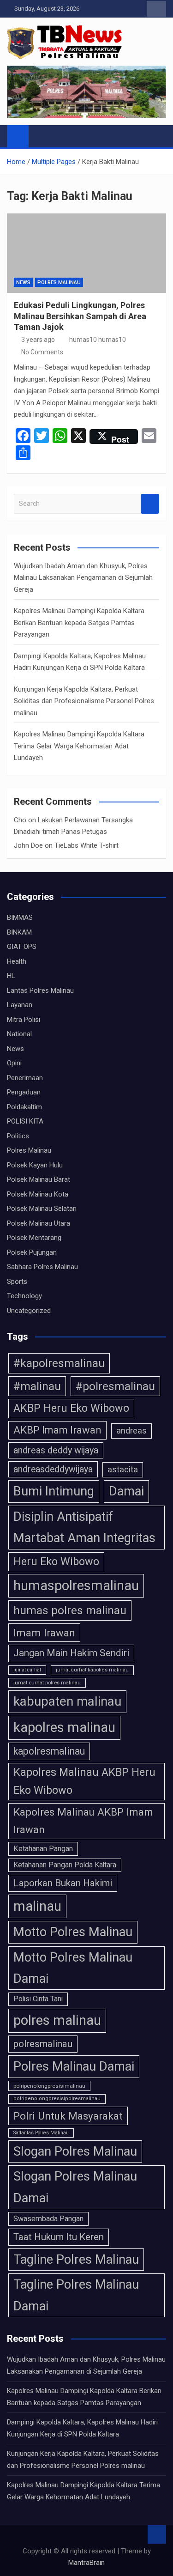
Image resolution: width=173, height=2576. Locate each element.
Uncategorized (29, 1311)
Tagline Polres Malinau (76, 2260)
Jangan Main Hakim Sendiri (71, 1653)
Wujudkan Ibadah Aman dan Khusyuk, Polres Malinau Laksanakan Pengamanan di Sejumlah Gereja (83, 578)
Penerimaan (25, 1078)
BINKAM (19, 932)
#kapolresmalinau (59, 1363)
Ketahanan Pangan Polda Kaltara (65, 1865)
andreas (131, 1431)
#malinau (37, 1386)
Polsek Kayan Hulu (35, 1165)
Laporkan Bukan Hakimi (63, 1883)
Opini (14, 1063)
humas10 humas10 (98, 340)
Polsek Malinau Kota (38, 1194)
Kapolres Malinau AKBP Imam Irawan (83, 1821)
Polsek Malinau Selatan (42, 1209)
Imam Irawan (44, 1633)
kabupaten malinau (67, 1701)
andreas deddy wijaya (56, 1450)
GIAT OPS (22, 947)
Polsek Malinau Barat (39, 1179)
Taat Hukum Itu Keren (59, 2237)
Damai (126, 1491)
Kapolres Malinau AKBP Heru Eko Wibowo (84, 1781)
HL (11, 976)
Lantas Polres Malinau (40, 990)
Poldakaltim (24, 1107)
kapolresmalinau (49, 1751)
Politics (18, 1136)
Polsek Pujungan (32, 1252)
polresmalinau (43, 2044)
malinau (37, 1906)
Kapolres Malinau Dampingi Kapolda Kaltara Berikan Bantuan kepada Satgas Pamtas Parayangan (79, 623)
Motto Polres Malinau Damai (73, 1968)
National (19, 1034)
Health (17, 961)
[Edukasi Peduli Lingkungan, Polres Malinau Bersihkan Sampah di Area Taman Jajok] (86, 253)
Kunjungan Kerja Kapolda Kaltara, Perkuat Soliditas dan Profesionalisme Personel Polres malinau (84, 701)
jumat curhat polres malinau (47, 1683)
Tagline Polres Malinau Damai (76, 2295)
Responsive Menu (156, 9)
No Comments (42, 352)
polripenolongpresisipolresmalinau (57, 2099)
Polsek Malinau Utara (39, 1223)
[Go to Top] (157, 2534)
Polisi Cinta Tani (38, 1999)
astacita (123, 1469)
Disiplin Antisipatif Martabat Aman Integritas (84, 1527)
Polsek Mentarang (34, 1238)
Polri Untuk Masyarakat (68, 2116)
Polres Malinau (59, 283)
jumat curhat (27, 1670)
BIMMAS (20, 917)
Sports (17, 1282)
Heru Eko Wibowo (56, 1561)
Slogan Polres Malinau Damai (75, 2187)
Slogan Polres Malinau (75, 2151)
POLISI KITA (25, 1121)
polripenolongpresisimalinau (49, 2086)
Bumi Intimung (54, 1491)
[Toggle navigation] (40, 136)
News (23, 283)
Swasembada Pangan (48, 2219)
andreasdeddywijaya (53, 1469)
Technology (24, 1296)
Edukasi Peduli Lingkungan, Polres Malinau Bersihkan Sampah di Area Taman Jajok (80, 316)
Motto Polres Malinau (73, 1932)
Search (150, 504)
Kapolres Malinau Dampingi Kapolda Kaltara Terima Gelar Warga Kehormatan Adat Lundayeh (79, 746)
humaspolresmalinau (76, 1586)
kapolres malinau (64, 1727)
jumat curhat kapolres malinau (92, 1670)
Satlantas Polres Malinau (41, 2133)
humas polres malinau (70, 1610)
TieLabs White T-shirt (86, 845)
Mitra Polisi (24, 1020)
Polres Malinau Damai (74, 2066)
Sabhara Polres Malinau (42, 1267)
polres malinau (57, 2020)
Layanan (20, 1005)
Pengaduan (24, 1092)
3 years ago (38, 340)
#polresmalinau (115, 1386)
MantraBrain (86, 2563)
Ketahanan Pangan (43, 1849)
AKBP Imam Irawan (57, 1430)
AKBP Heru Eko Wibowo (71, 1408)
